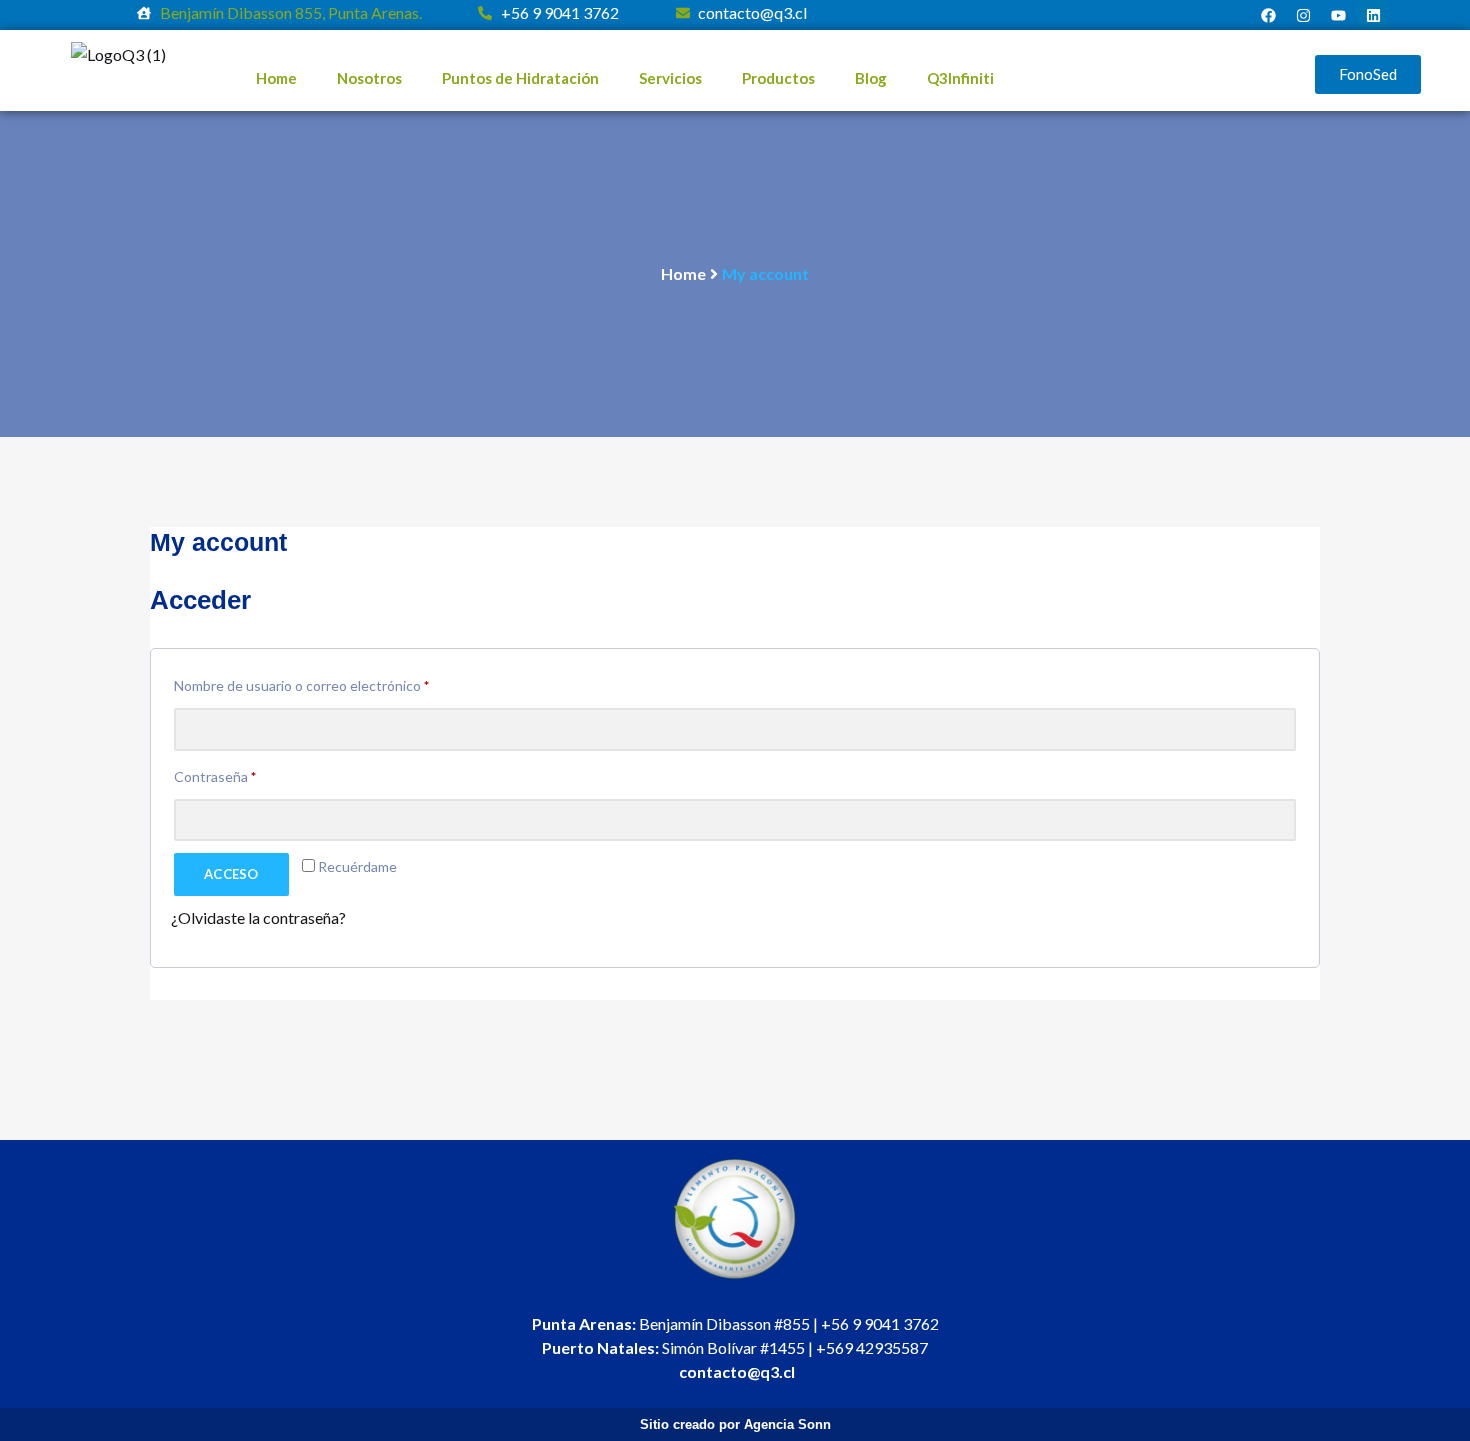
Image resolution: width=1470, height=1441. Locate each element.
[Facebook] (1268, 15)
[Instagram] (1303, 15)
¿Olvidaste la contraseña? (258, 917)
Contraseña (250, 774)
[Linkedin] (1373, 15)
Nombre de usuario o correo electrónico (336, 683)
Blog (871, 78)
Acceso (231, 874)
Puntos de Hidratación (520, 78)
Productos (778, 78)
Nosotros (369, 78)
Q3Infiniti (960, 78)
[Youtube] (1338, 15)
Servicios (670, 78)
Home (276, 78)
